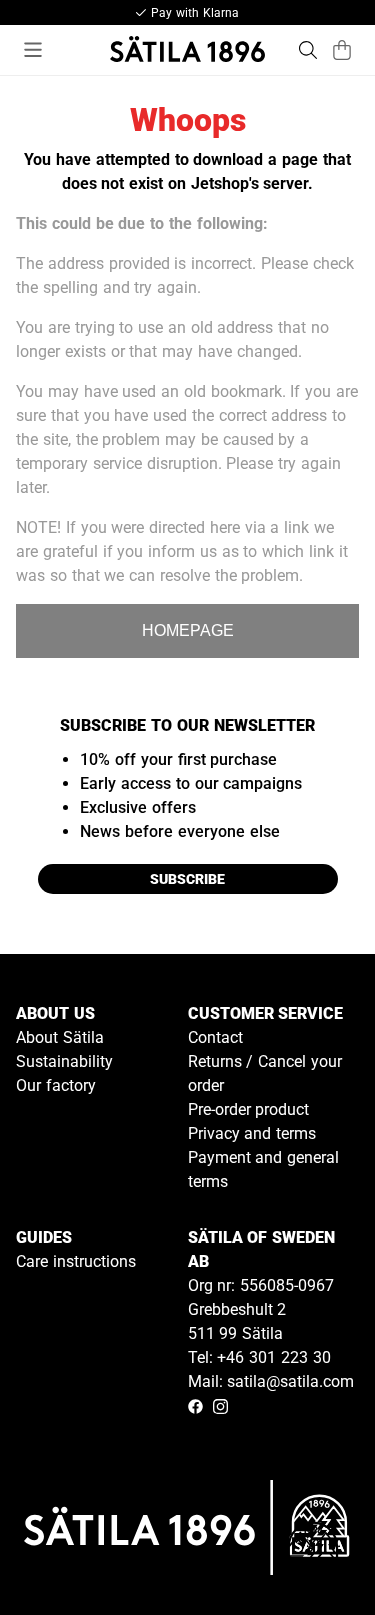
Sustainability (64, 1061)
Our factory (56, 1085)
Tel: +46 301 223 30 (259, 1357)
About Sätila (60, 1037)
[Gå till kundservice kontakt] (313, 1553)
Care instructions (76, 1261)
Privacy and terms (252, 1133)
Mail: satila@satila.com (271, 1381)
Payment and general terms (264, 1169)
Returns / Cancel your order (265, 1073)
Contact (215, 1037)
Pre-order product (249, 1109)
